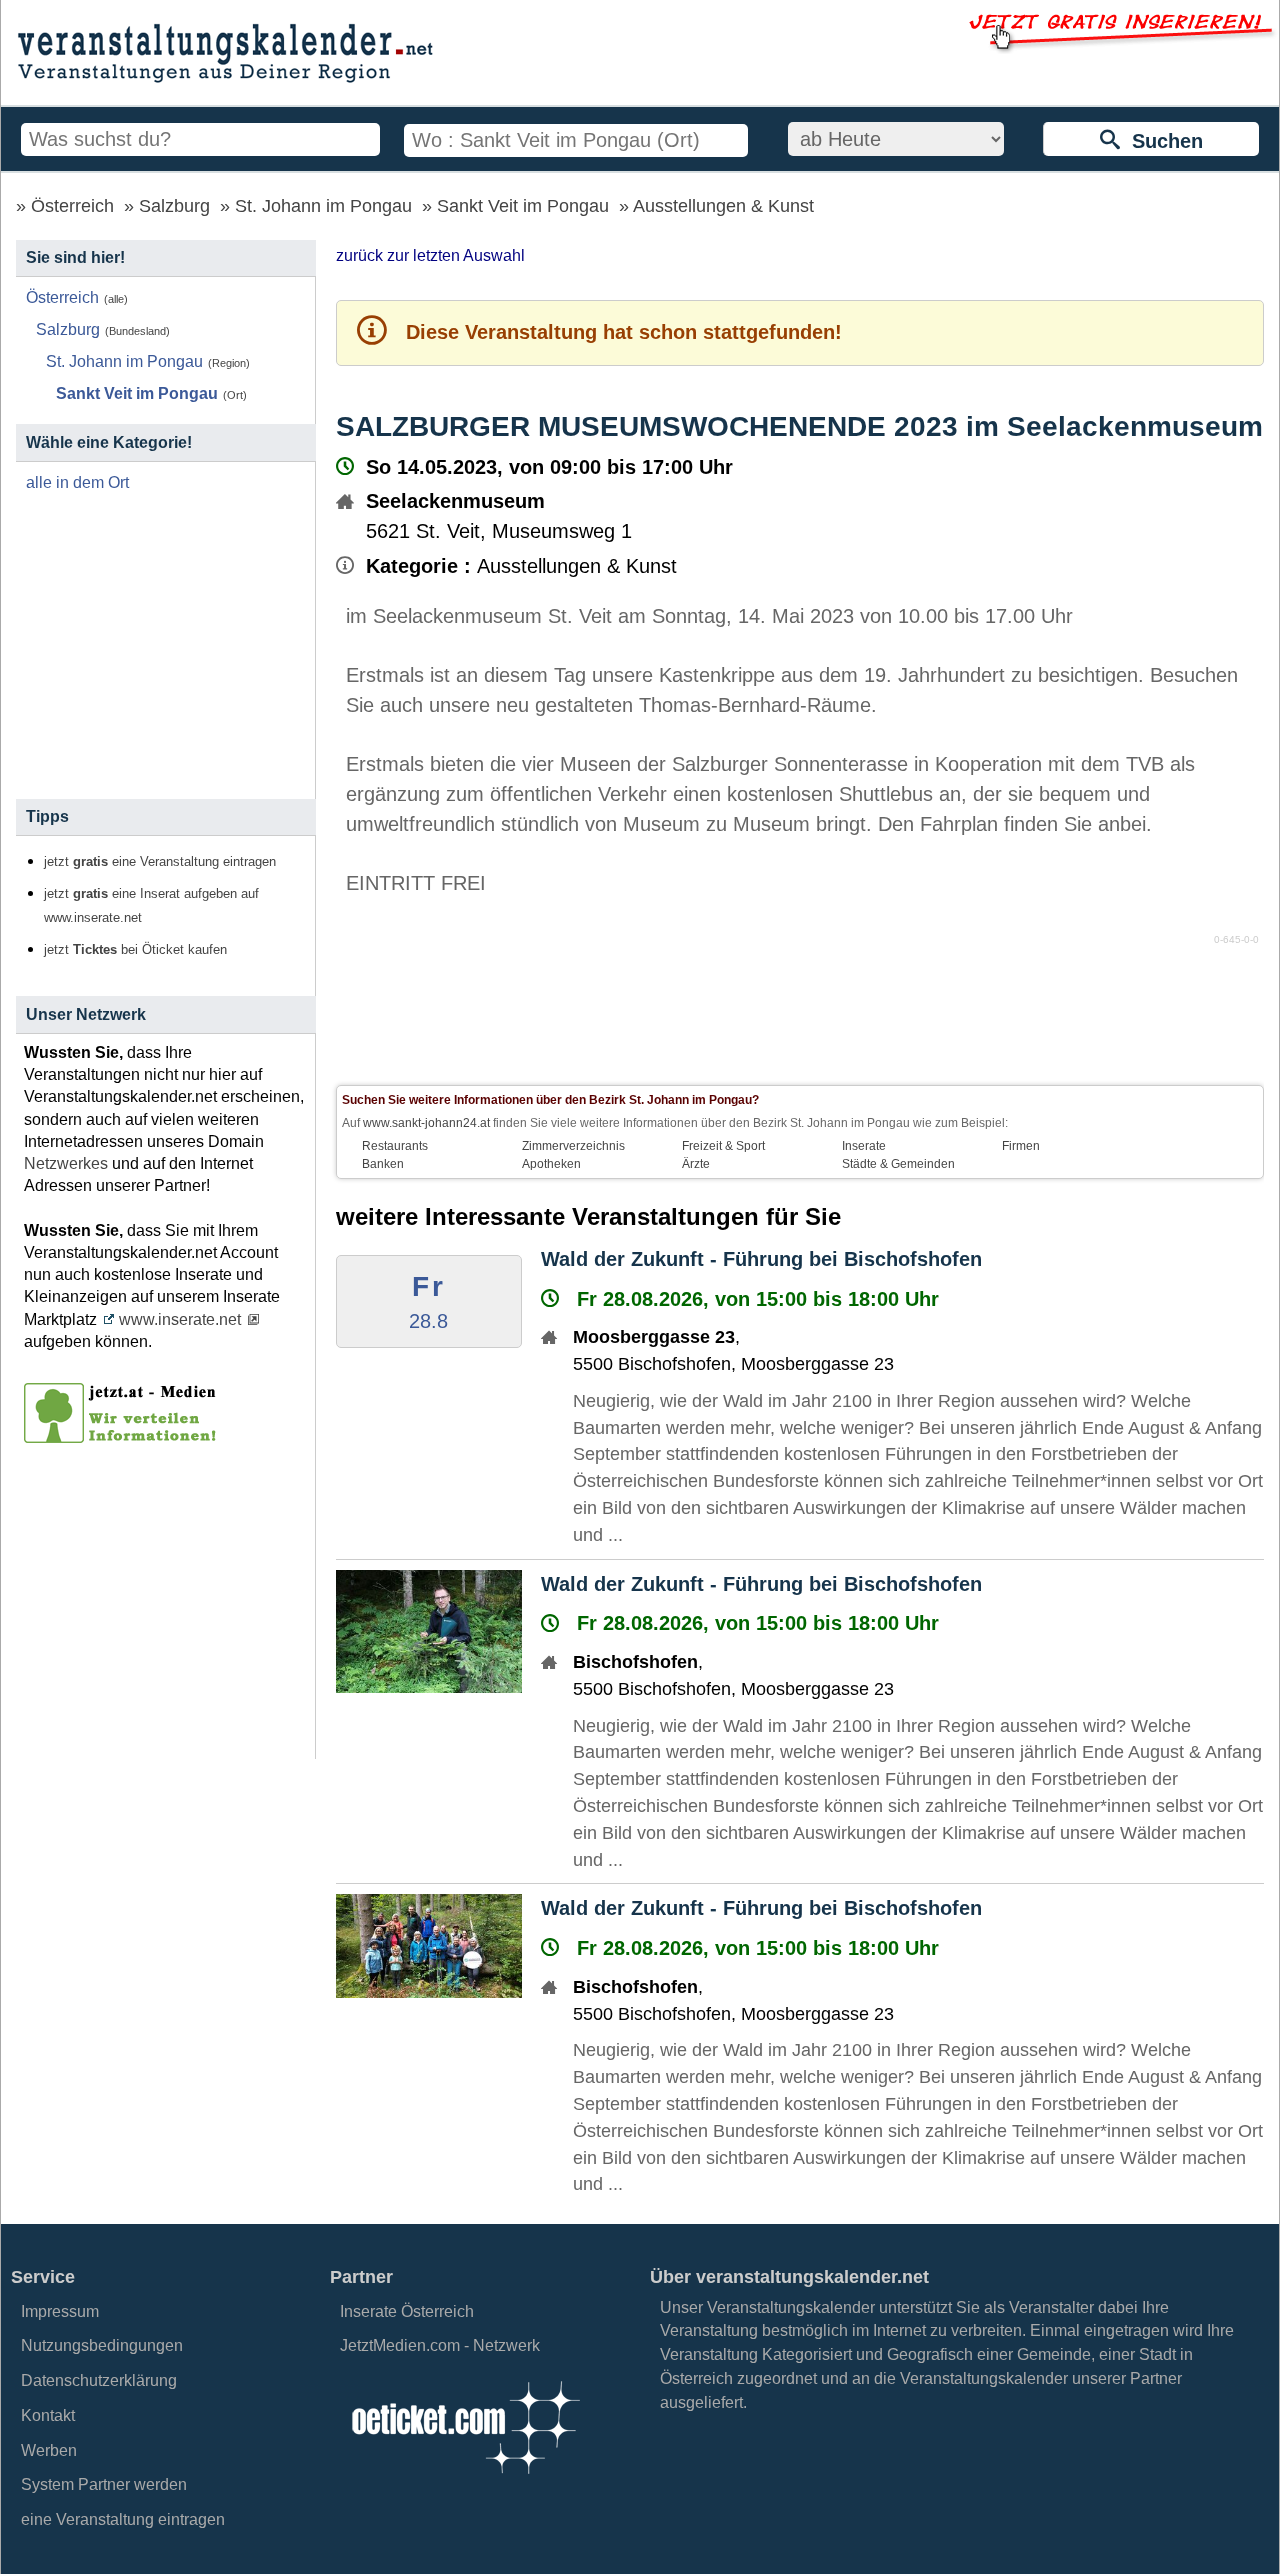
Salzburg (174, 206)
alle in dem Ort (77, 482)
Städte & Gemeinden (898, 1164)
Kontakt (48, 2415)
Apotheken (551, 1164)
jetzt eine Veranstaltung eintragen (160, 862)
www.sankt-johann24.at (426, 1123)
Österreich (72, 206)
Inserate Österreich (407, 2311)
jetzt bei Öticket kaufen (135, 950)
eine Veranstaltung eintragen (123, 2519)
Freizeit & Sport (723, 1146)
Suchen (1161, 141)
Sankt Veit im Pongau (523, 206)
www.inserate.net (180, 1319)
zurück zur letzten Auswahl (430, 255)
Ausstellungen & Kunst (723, 206)
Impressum (60, 2311)
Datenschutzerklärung (99, 2380)
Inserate (864, 1146)
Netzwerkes (66, 1163)
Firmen (1021, 1146)
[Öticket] (465, 2479)
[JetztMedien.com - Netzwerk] (124, 1436)
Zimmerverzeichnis (573, 1146)
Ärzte (696, 1164)
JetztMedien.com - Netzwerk (440, 2345)
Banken (383, 1164)
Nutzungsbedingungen (102, 2345)
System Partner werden (104, 2484)
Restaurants (395, 1146)
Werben (49, 2450)
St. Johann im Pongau (323, 206)
